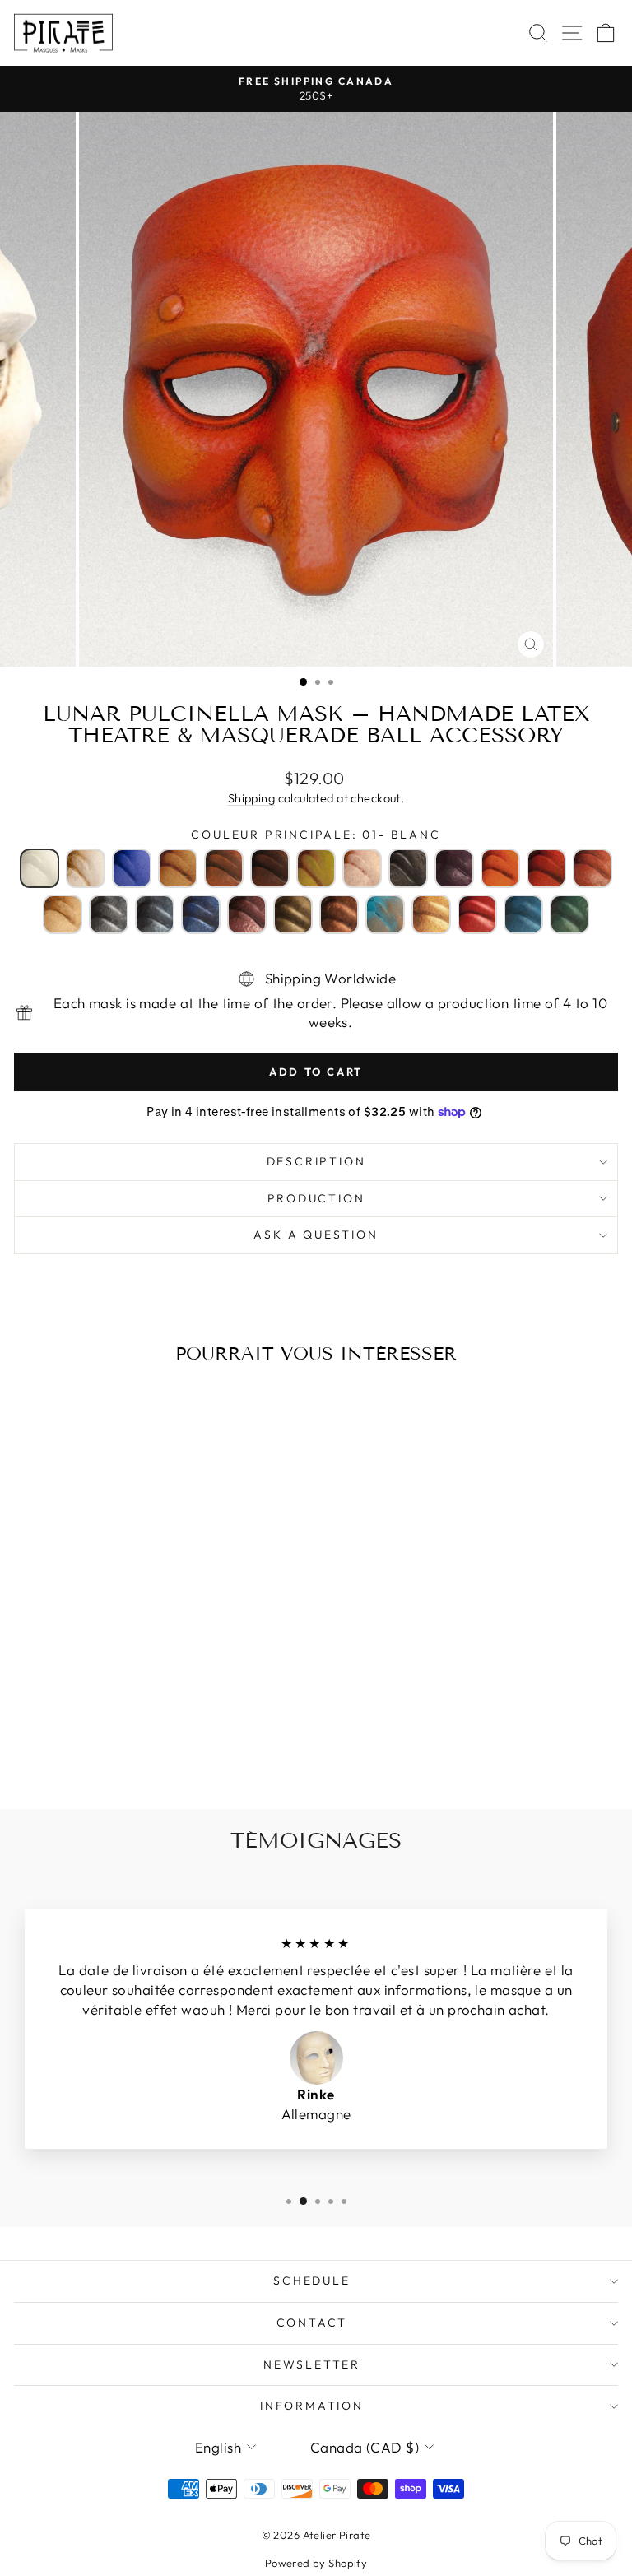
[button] (39, 868)
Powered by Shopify (316, 2563)
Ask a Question (316, 1235)
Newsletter (312, 2364)
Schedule (311, 2281)
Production (316, 1198)
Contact (312, 2323)
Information (312, 2406)
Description (316, 1161)
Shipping (251, 798)
